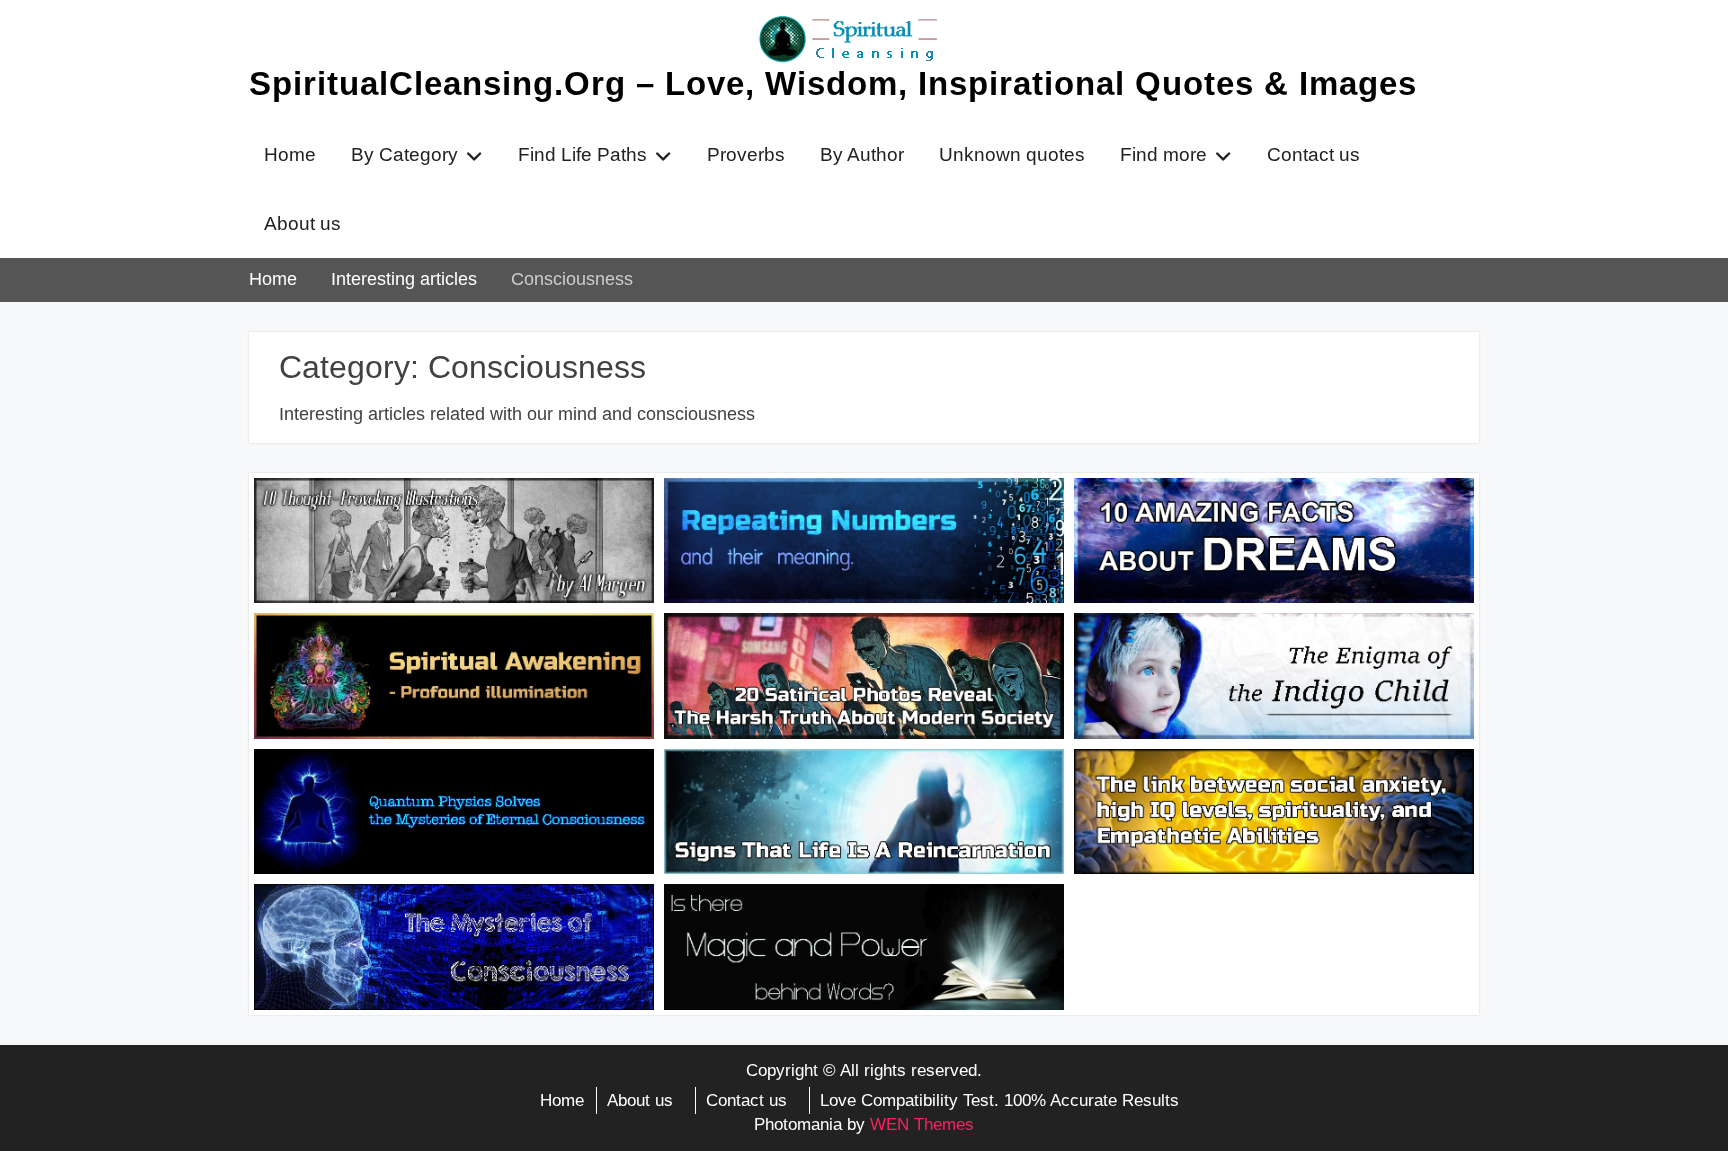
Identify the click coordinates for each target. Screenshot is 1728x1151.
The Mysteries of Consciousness (420, 915)
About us (302, 223)
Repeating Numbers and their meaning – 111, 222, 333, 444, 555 (863, 522)
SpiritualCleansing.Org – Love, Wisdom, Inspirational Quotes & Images (833, 83)
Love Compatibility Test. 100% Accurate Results (999, 1100)
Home (290, 154)
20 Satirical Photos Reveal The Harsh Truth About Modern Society (850, 657)
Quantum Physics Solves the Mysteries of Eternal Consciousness (447, 793)
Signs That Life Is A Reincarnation (834, 780)
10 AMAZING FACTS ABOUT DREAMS (1269, 509)
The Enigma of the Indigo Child (1231, 644)
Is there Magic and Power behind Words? (830, 928)
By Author (862, 154)
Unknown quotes (1012, 154)
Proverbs (746, 154)
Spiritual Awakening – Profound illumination (413, 657)
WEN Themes (922, 1124)
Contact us (1313, 154)
